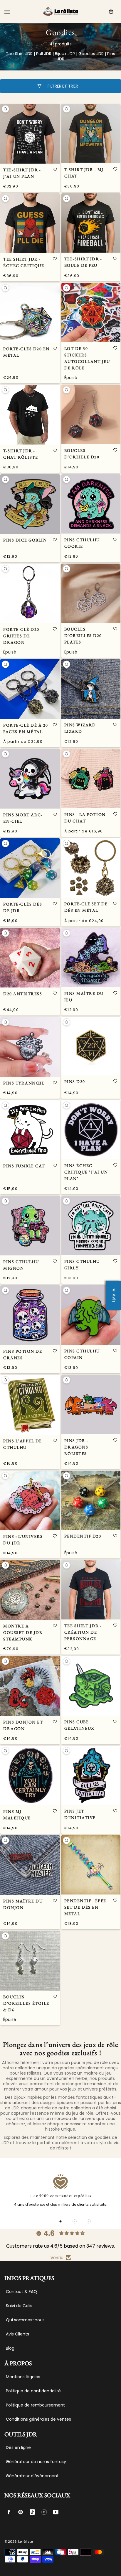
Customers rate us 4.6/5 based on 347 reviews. (60, 2246)
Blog (10, 2348)
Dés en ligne (18, 2447)
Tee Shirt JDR (19, 54)
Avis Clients (17, 2334)
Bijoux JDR (65, 54)
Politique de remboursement (35, 2405)
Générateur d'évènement (32, 2476)
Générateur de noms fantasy (36, 2462)
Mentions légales (23, 2377)
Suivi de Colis (19, 2306)
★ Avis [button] (114, 1295)
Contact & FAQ (21, 2292)
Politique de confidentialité (33, 2391)
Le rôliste (26, 2542)
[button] (55, 169)
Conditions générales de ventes (38, 2419)
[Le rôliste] (60, 12)
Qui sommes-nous (25, 2320)
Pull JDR (44, 54)
